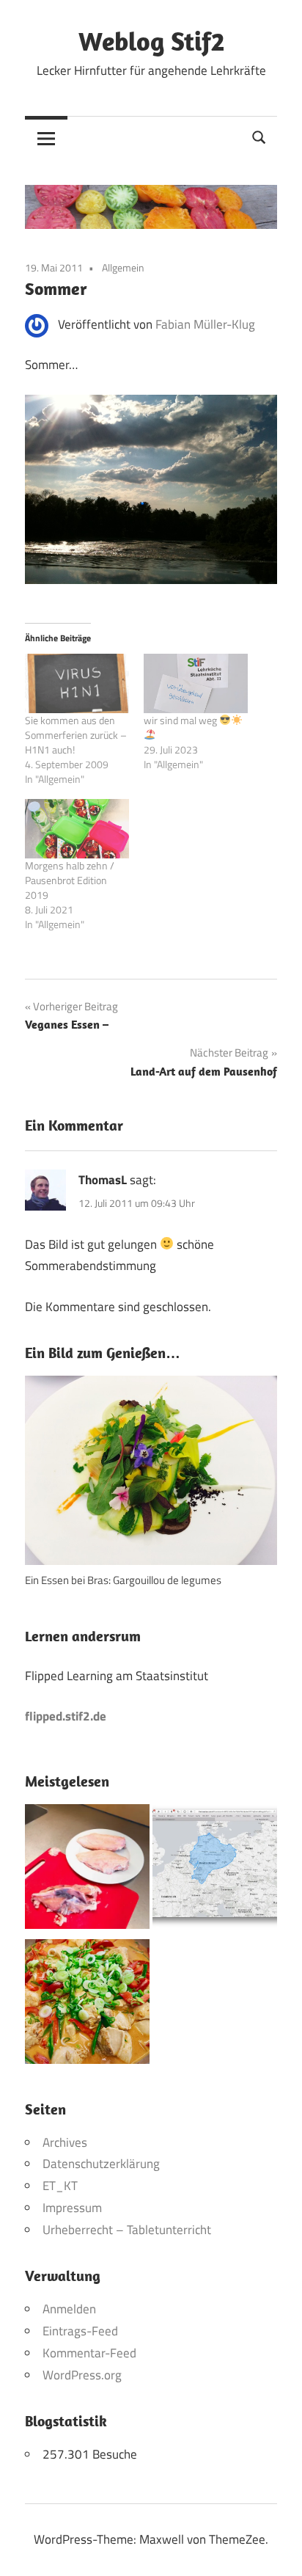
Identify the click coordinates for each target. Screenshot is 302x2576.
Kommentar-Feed (89, 2353)
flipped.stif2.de (66, 1716)
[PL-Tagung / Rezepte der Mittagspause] (87, 2005)
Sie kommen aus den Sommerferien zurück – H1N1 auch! (76, 735)
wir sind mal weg (181, 720)
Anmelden (69, 2309)
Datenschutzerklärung (101, 2164)
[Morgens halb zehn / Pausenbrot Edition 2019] (77, 829)
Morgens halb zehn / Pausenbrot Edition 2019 (70, 880)
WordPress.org (82, 2375)
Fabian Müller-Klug (205, 324)
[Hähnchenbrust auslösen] (87, 1870)
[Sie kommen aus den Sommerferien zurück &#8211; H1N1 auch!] (77, 683)
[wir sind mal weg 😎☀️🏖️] (196, 683)
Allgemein (123, 267)
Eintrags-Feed (80, 2331)
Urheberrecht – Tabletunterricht (127, 2230)
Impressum (72, 2208)
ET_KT (60, 2186)
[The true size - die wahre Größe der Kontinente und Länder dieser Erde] (215, 1870)
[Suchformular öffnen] (259, 136)
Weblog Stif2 (151, 41)
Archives (65, 2142)
